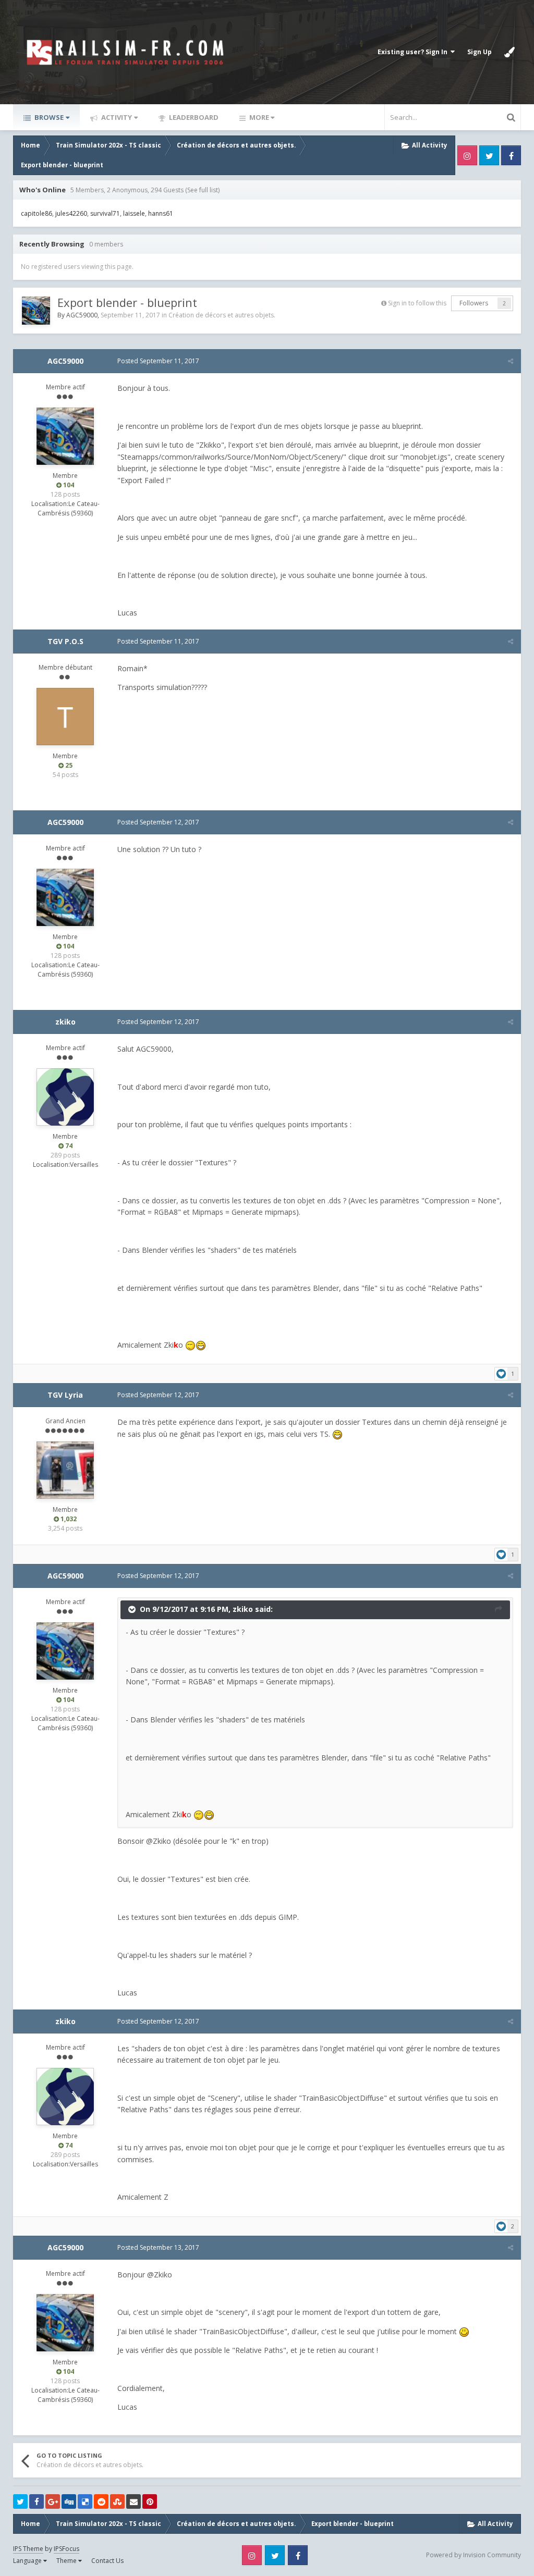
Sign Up (480, 52)
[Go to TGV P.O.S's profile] (65, 717)
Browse (48, 117)
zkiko (65, 1022)
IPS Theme (28, 2549)
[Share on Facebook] (37, 2501)
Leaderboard (193, 117)
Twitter (489, 155)
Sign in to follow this (417, 303)
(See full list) (202, 190)
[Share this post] (511, 361)
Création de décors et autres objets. (222, 315)
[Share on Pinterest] (150, 2501)
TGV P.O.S (65, 641)
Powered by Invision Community (474, 2555)
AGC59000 (82, 315)
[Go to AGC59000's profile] (36, 311)
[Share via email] (133, 2501)
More (259, 117)
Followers (474, 303)
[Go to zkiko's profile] (65, 1097)
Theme (67, 2561)
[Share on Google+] (53, 2501)
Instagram (467, 155)
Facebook (511, 155)
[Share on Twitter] (20, 2501)
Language (28, 2561)
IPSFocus (66, 2549)
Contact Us (107, 2561)
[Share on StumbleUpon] (117, 2501)
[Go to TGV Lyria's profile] (65, 1470)
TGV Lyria (65, 1395)
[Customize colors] (509, 52)
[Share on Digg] (69, 2501)
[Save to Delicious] (85, 2501)
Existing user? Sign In (414, 52)
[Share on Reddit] (101, 2501)
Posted (158, 361)
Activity (116, 117)
